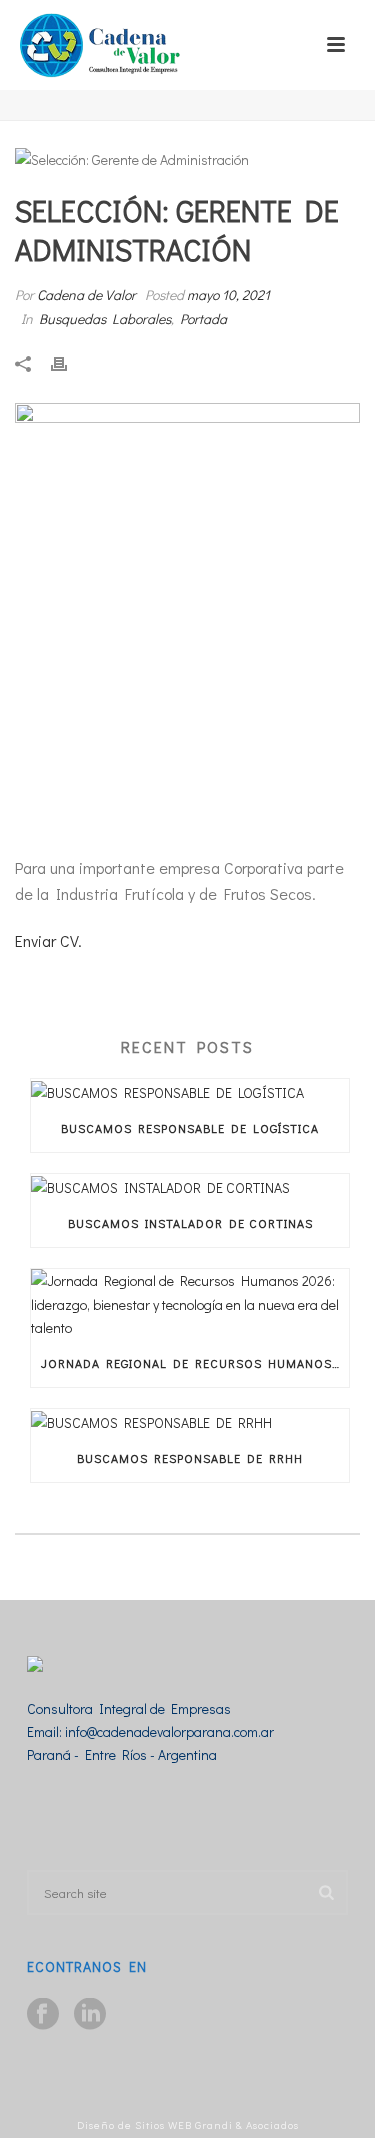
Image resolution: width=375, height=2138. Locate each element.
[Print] (69, 361)
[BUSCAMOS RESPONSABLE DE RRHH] (190, 1421)
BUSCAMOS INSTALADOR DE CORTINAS (190, 1223)
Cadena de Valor (86, 294)
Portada (203, 318)
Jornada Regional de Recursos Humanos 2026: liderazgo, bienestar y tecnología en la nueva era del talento (195, 1363)
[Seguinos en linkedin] (90, 2015)
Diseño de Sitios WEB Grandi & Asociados (188, 2124)
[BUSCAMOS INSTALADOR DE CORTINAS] (190, 1186)
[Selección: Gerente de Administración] (187, 158)
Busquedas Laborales (105, 318)
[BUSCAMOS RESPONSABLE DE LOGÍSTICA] (190, 1091)
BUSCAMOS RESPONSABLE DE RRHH (190, 1458)
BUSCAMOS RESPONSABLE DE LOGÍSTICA (190, 1128)
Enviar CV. (50, 940)
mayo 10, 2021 (228, 294)
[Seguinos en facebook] (43, 2015)
